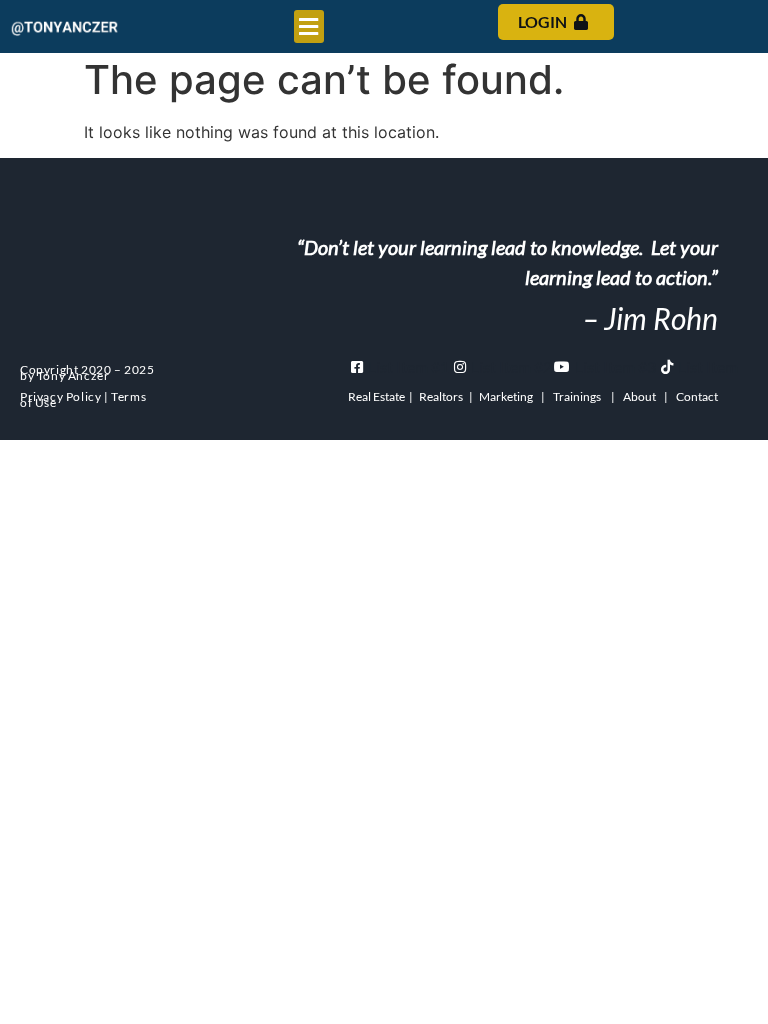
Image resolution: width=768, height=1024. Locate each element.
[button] (309, 26)
